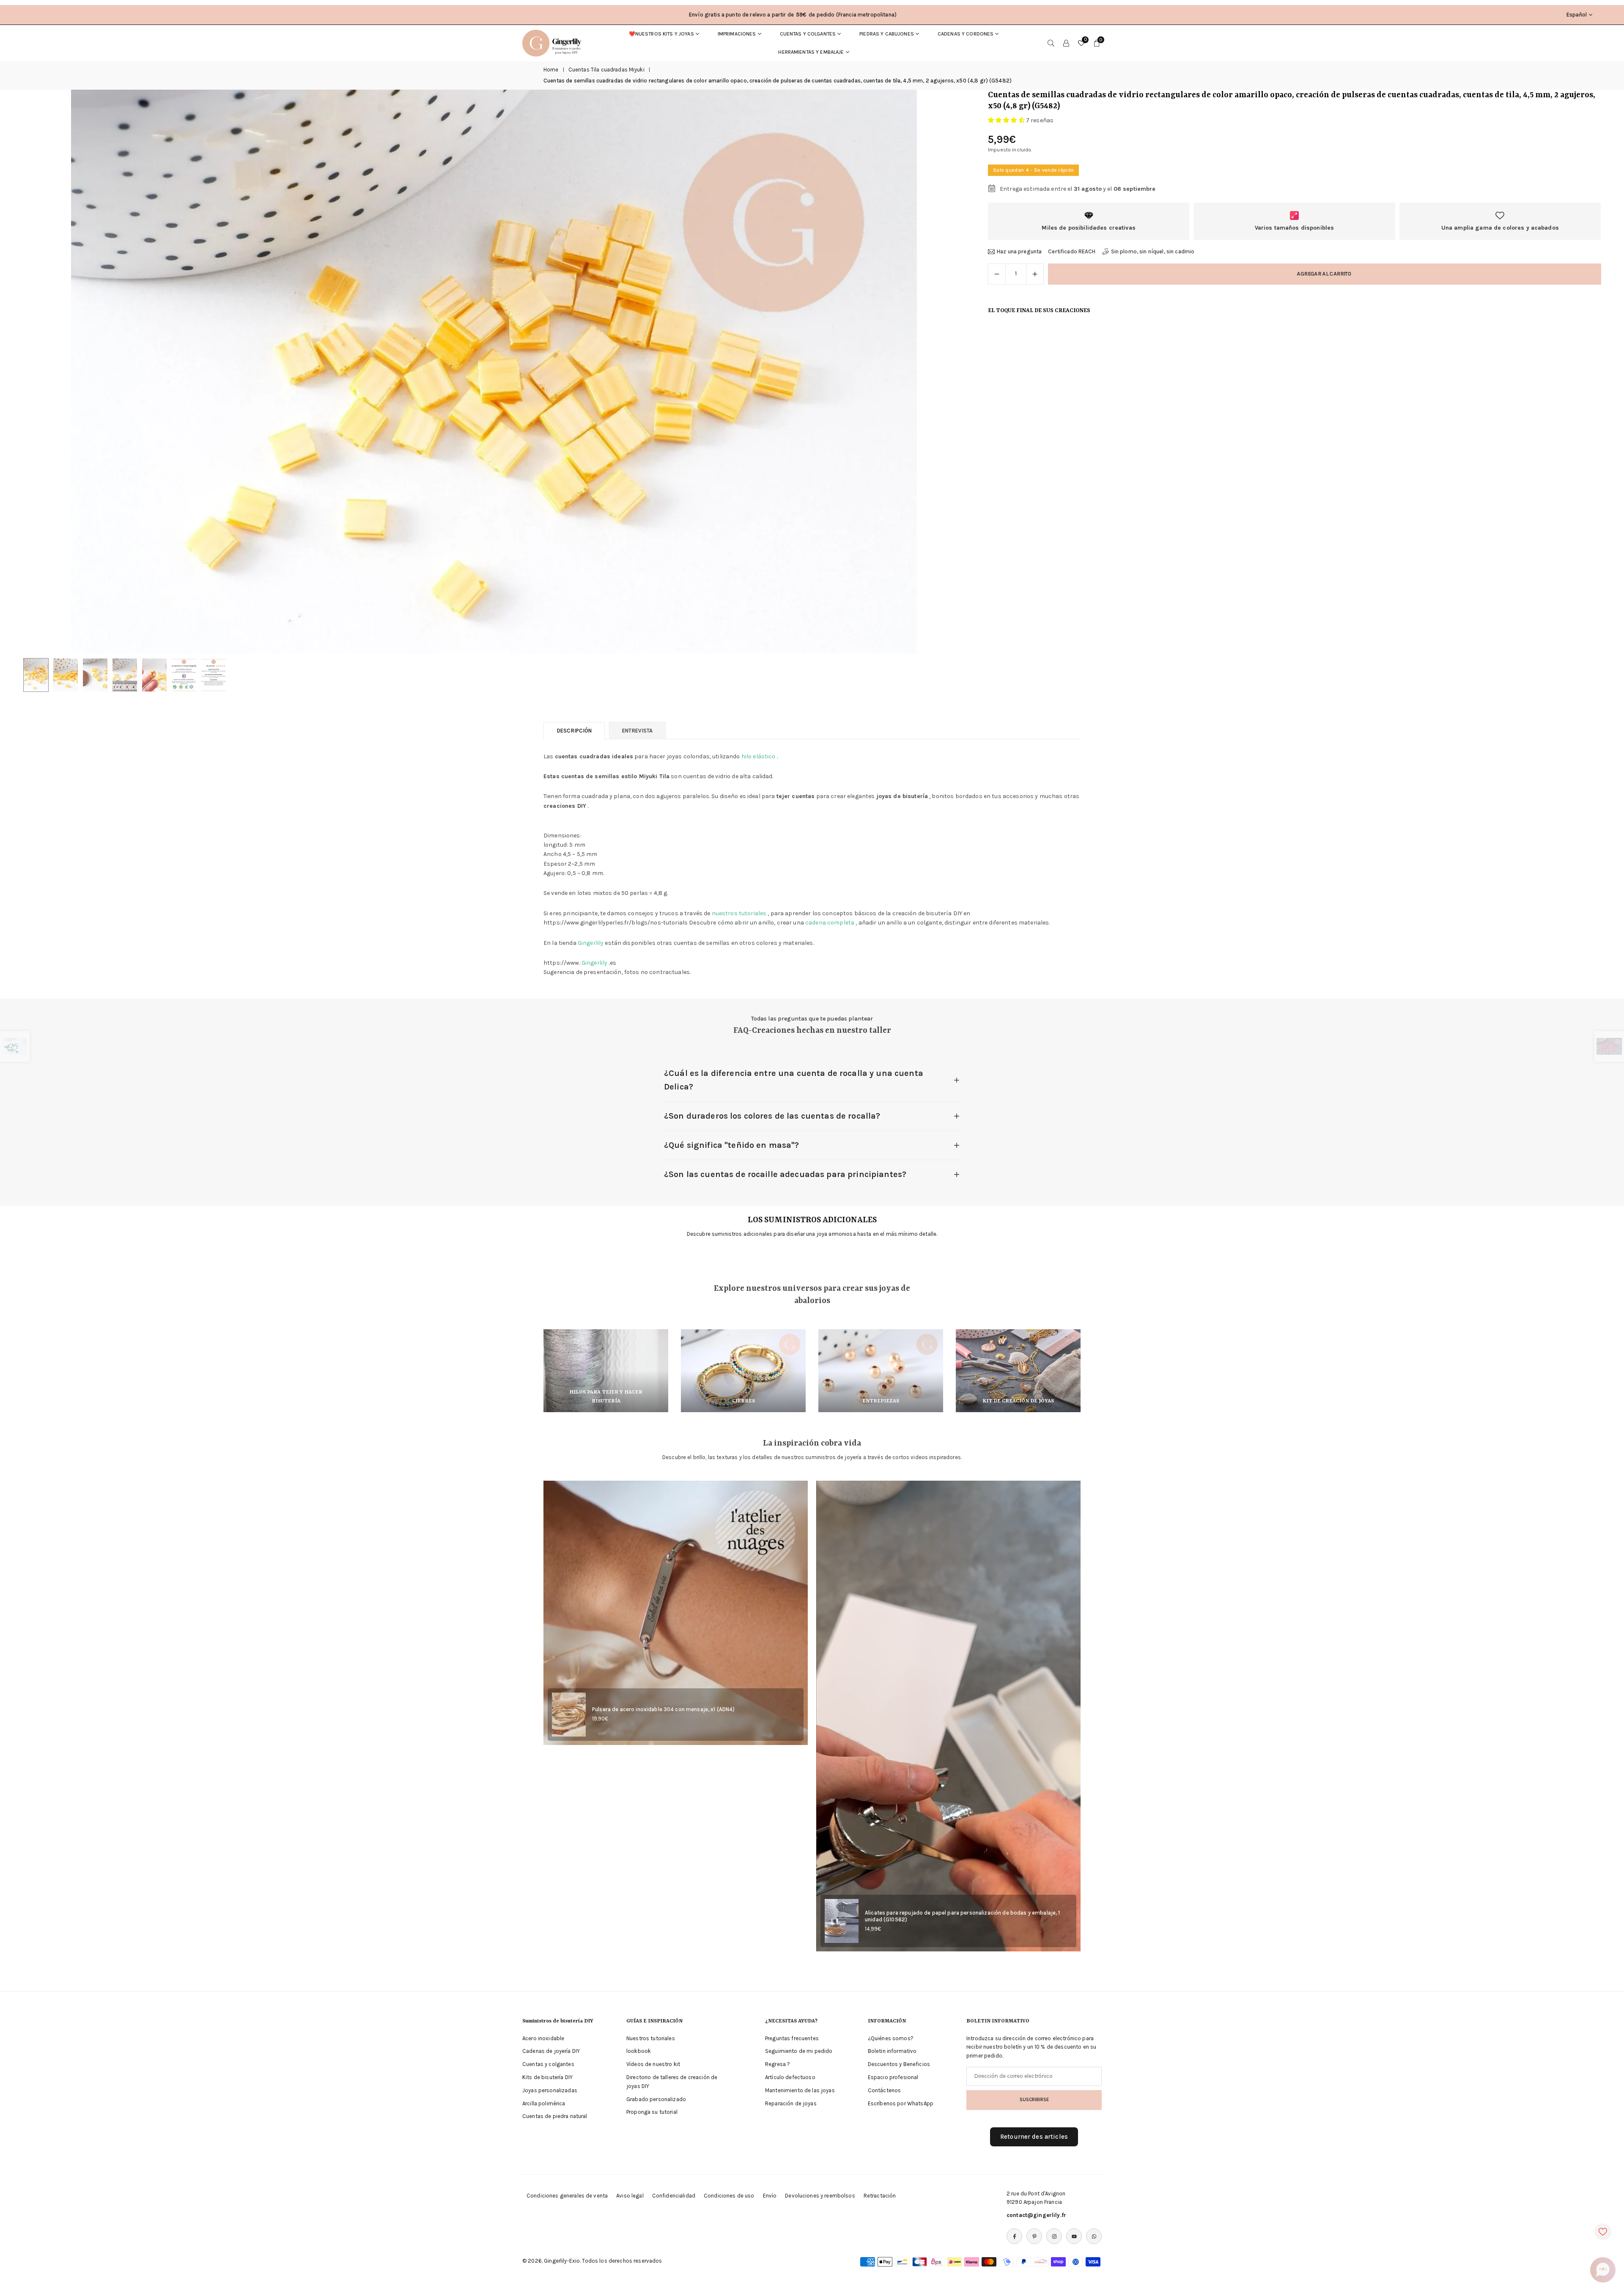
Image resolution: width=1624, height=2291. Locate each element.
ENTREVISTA (637, 731)
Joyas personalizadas (550, 2090)
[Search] (1051, 43)
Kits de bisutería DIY (547, 2077)
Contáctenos (885, 2090)
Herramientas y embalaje (811, 52)
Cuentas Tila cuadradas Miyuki (606, 70)
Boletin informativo (892, 2051)
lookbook (639, 2051)
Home (551, 70)
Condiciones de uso (729, 2196)
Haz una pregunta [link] (1019, 251)
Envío (770, 2196)
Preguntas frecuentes (792, 2038)
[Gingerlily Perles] (554, 42)
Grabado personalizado (656, 2099)
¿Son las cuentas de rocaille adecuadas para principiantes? (785, 1174)
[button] (944, 372)
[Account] (1066, 43)
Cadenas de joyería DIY (551, 2051)
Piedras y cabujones (887, 34)
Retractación (880, 2196)
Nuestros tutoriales (651, 2038)
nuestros (725, 913)
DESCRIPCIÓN (574, 731)
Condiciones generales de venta (567, 2196)
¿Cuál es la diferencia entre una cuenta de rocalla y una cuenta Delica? (794, 1080)
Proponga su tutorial (652, 2112)
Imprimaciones (737, 34)
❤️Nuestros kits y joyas (661, 34)
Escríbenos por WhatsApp (901, 2103)
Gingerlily (591, 943)
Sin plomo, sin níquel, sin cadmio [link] (1153, 251)
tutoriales (753, 913)
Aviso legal (630, 2196)
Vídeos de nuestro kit (653, 2064)
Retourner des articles (1034, 2137)
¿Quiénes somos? (891, 2038)
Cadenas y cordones (966, 34)
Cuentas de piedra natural (555, 2116)
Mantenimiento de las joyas (800, 2090)
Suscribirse (1034, 2099)
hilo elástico (759, 756)
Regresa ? (778, 2064)
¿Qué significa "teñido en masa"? (731, 1145)
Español (1577, 15)
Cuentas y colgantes (808, 34)
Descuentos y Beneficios (899, 2064)
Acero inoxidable (543, 2038)
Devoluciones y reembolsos (820, 2196)
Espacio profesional (893, 2077)
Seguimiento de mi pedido (799, 2051)
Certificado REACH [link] (1072, 251)
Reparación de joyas (791, 2103)
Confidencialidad (674, 2196)
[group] (494, 372)
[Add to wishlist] (1603, 2232)
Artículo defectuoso (790, 2077)
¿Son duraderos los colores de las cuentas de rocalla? (772, 1116)
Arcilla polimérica (544, 2103)
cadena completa (830, 923)
